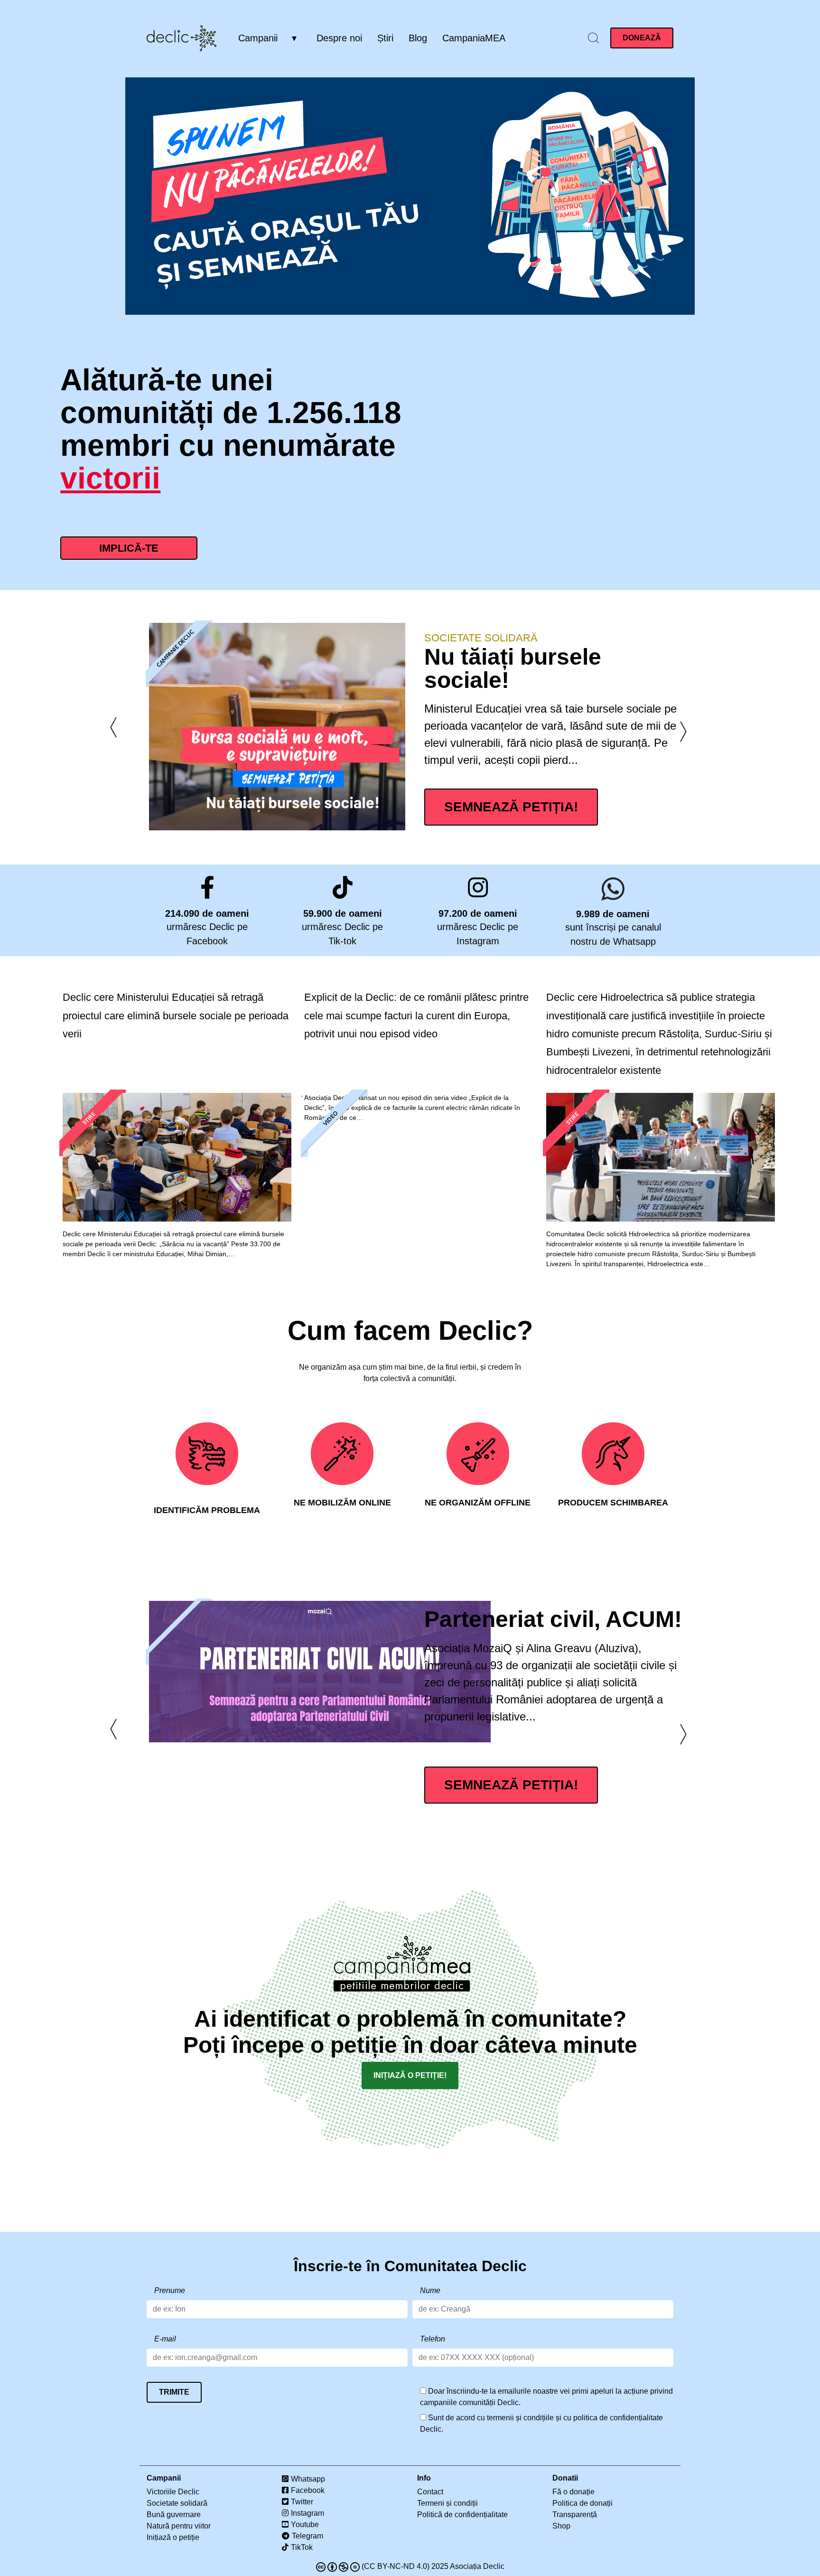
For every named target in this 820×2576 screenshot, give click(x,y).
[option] (435, 727)
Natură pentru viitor (179, 2526)
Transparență (575, 2515)
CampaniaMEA (474, 38)
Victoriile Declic (173, 2492)
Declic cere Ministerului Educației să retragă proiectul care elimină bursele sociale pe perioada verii (176, 1015)
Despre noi (339, 38)
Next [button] (683, 732)
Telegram (307, 2536)
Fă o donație (573, 2492)
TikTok (302, 2547)
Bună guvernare (174, 2515)
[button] (593, 38)
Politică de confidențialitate (462, 2515)
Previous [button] (113, 728)
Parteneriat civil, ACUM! (553, 1619)
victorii (110, 478)
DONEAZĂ (642, 38)
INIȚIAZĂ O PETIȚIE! (410, 2075)
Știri (385, 38)
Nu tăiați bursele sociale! (513, 668)
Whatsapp (308, 2479)
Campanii (258, 38)
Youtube (305, 2524)
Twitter (302, 2502)
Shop (561, 2526)
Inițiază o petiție (173, 2537)
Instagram (307, 2513)
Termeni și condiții (447, 2503)
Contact (430, 2492)
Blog (418, 38)
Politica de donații (582, 2503)
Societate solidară (481, 638)
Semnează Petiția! (511, 807)
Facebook (308, 2490)
